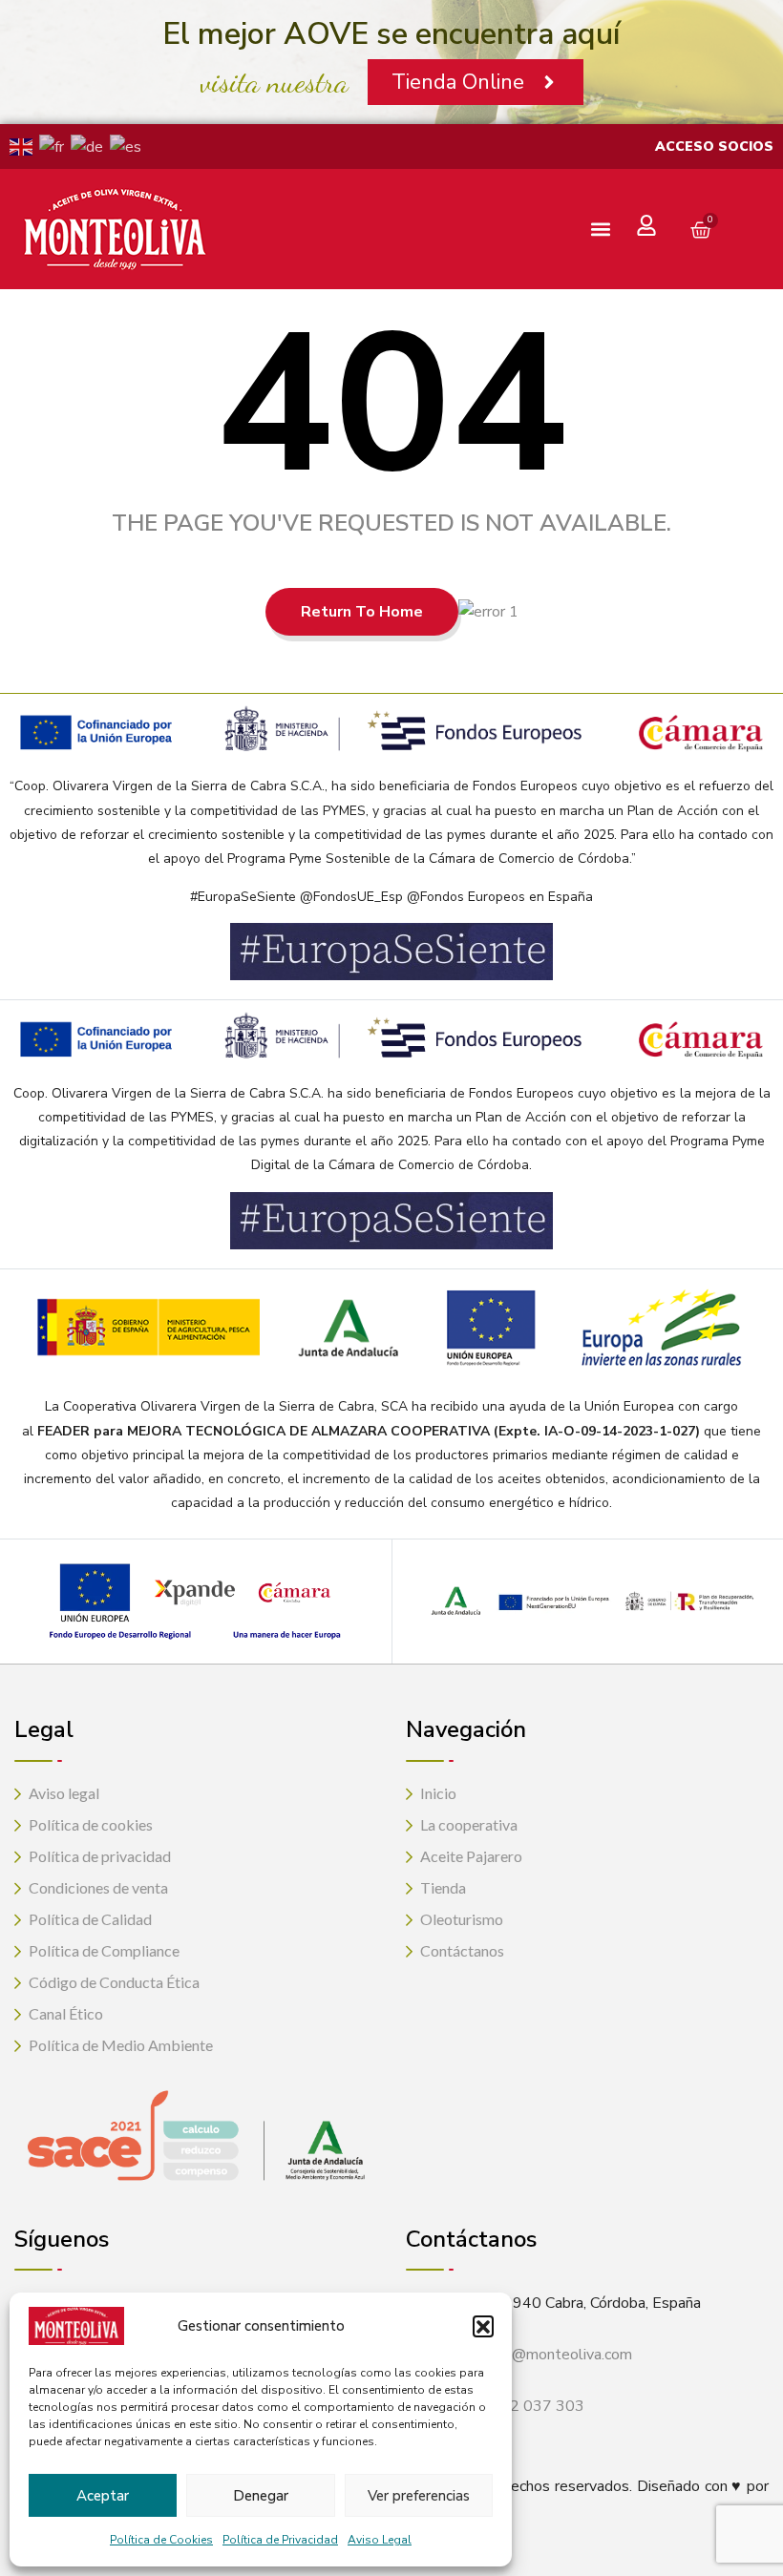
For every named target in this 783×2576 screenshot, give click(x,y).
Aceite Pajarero (471, 1856)
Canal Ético (66, 2013)
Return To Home (362, 612)
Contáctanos (462, 1950)
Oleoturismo (462, 1919)
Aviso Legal (380, 2540)
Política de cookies (91, 1824)
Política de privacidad (100, 1856)
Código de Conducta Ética (114, 1982)
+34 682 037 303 (521, 2406)
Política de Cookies (161, 2540)
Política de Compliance (104, 1950)
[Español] (129, 146)
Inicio (438, 1793)
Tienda (443, 1887)
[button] (483, 2326)
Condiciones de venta (98, 1887)
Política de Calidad (90, 1919)
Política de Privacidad (280, 2540)
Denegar (261, 2496)
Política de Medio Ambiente (121, 2045)
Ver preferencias (419, 2496)
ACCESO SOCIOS (714, 147)
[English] (24, 146)
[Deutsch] (90, 146)
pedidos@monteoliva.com (545, 2355)
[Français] (55, 146)
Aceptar (103, 2496)
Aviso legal (64, 1793)
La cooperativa (469, 1824)
